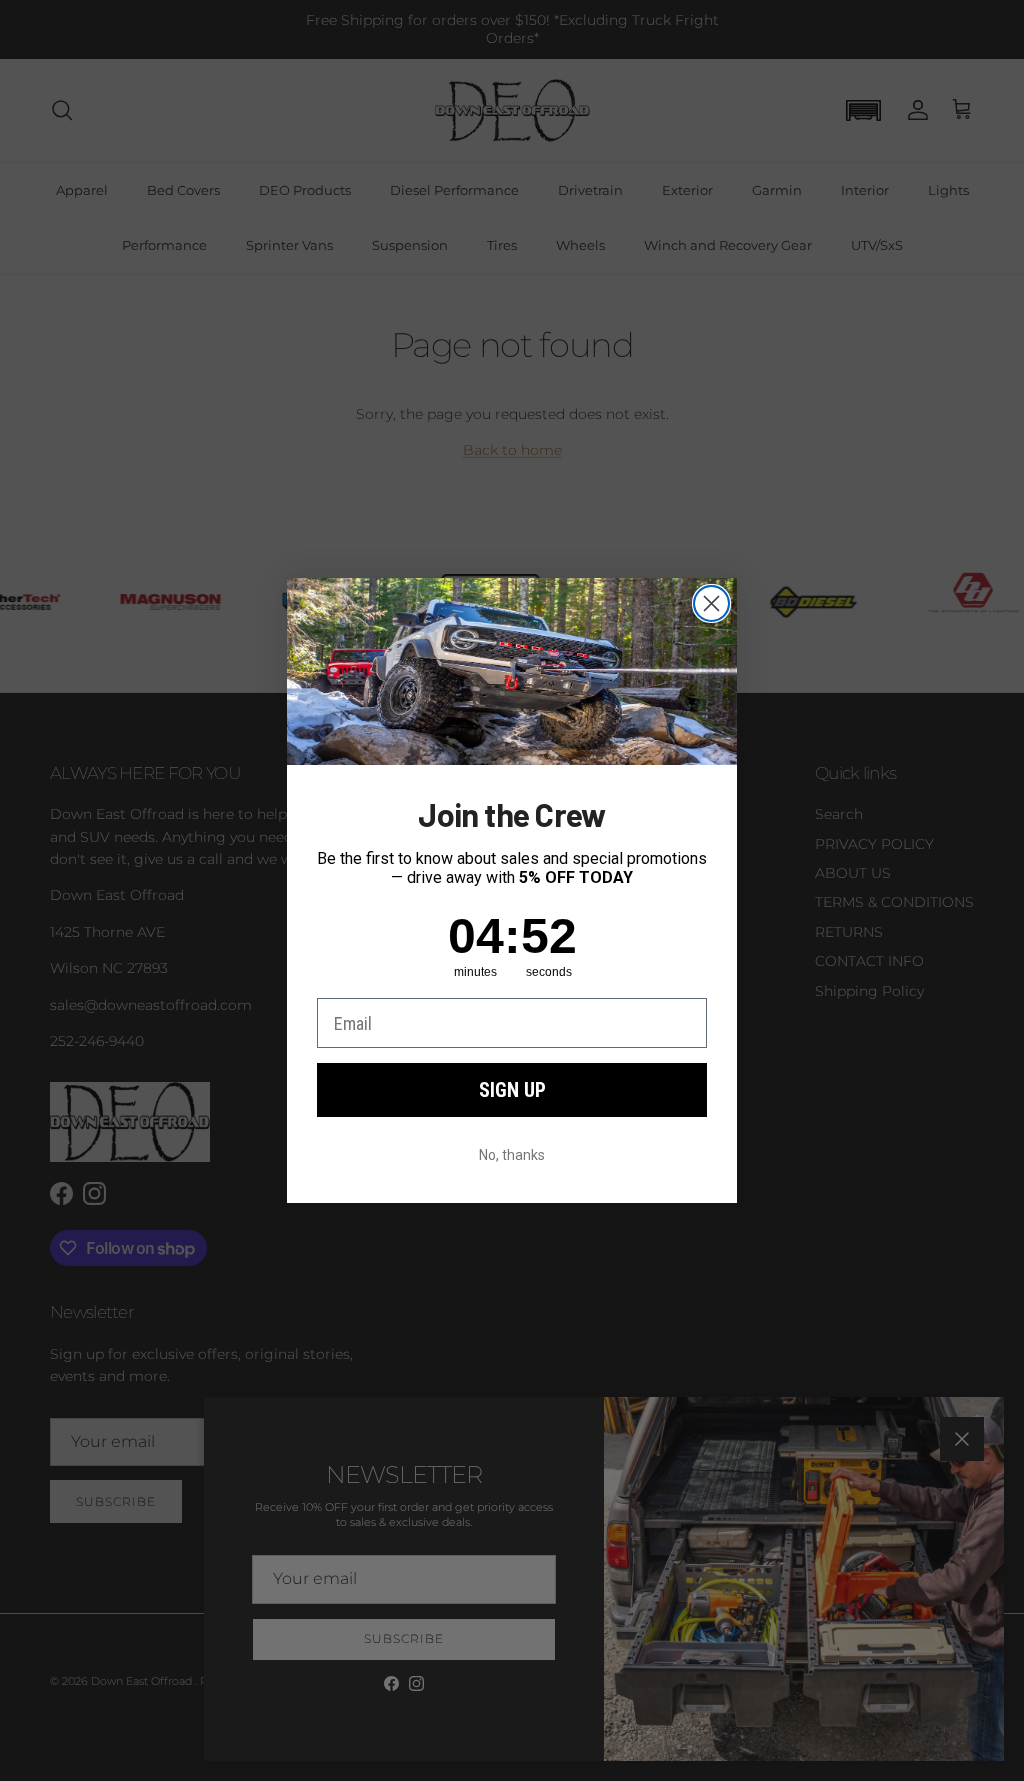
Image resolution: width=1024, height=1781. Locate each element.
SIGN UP (512, 1090)
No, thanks (512, 1155)
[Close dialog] (711, 603)
